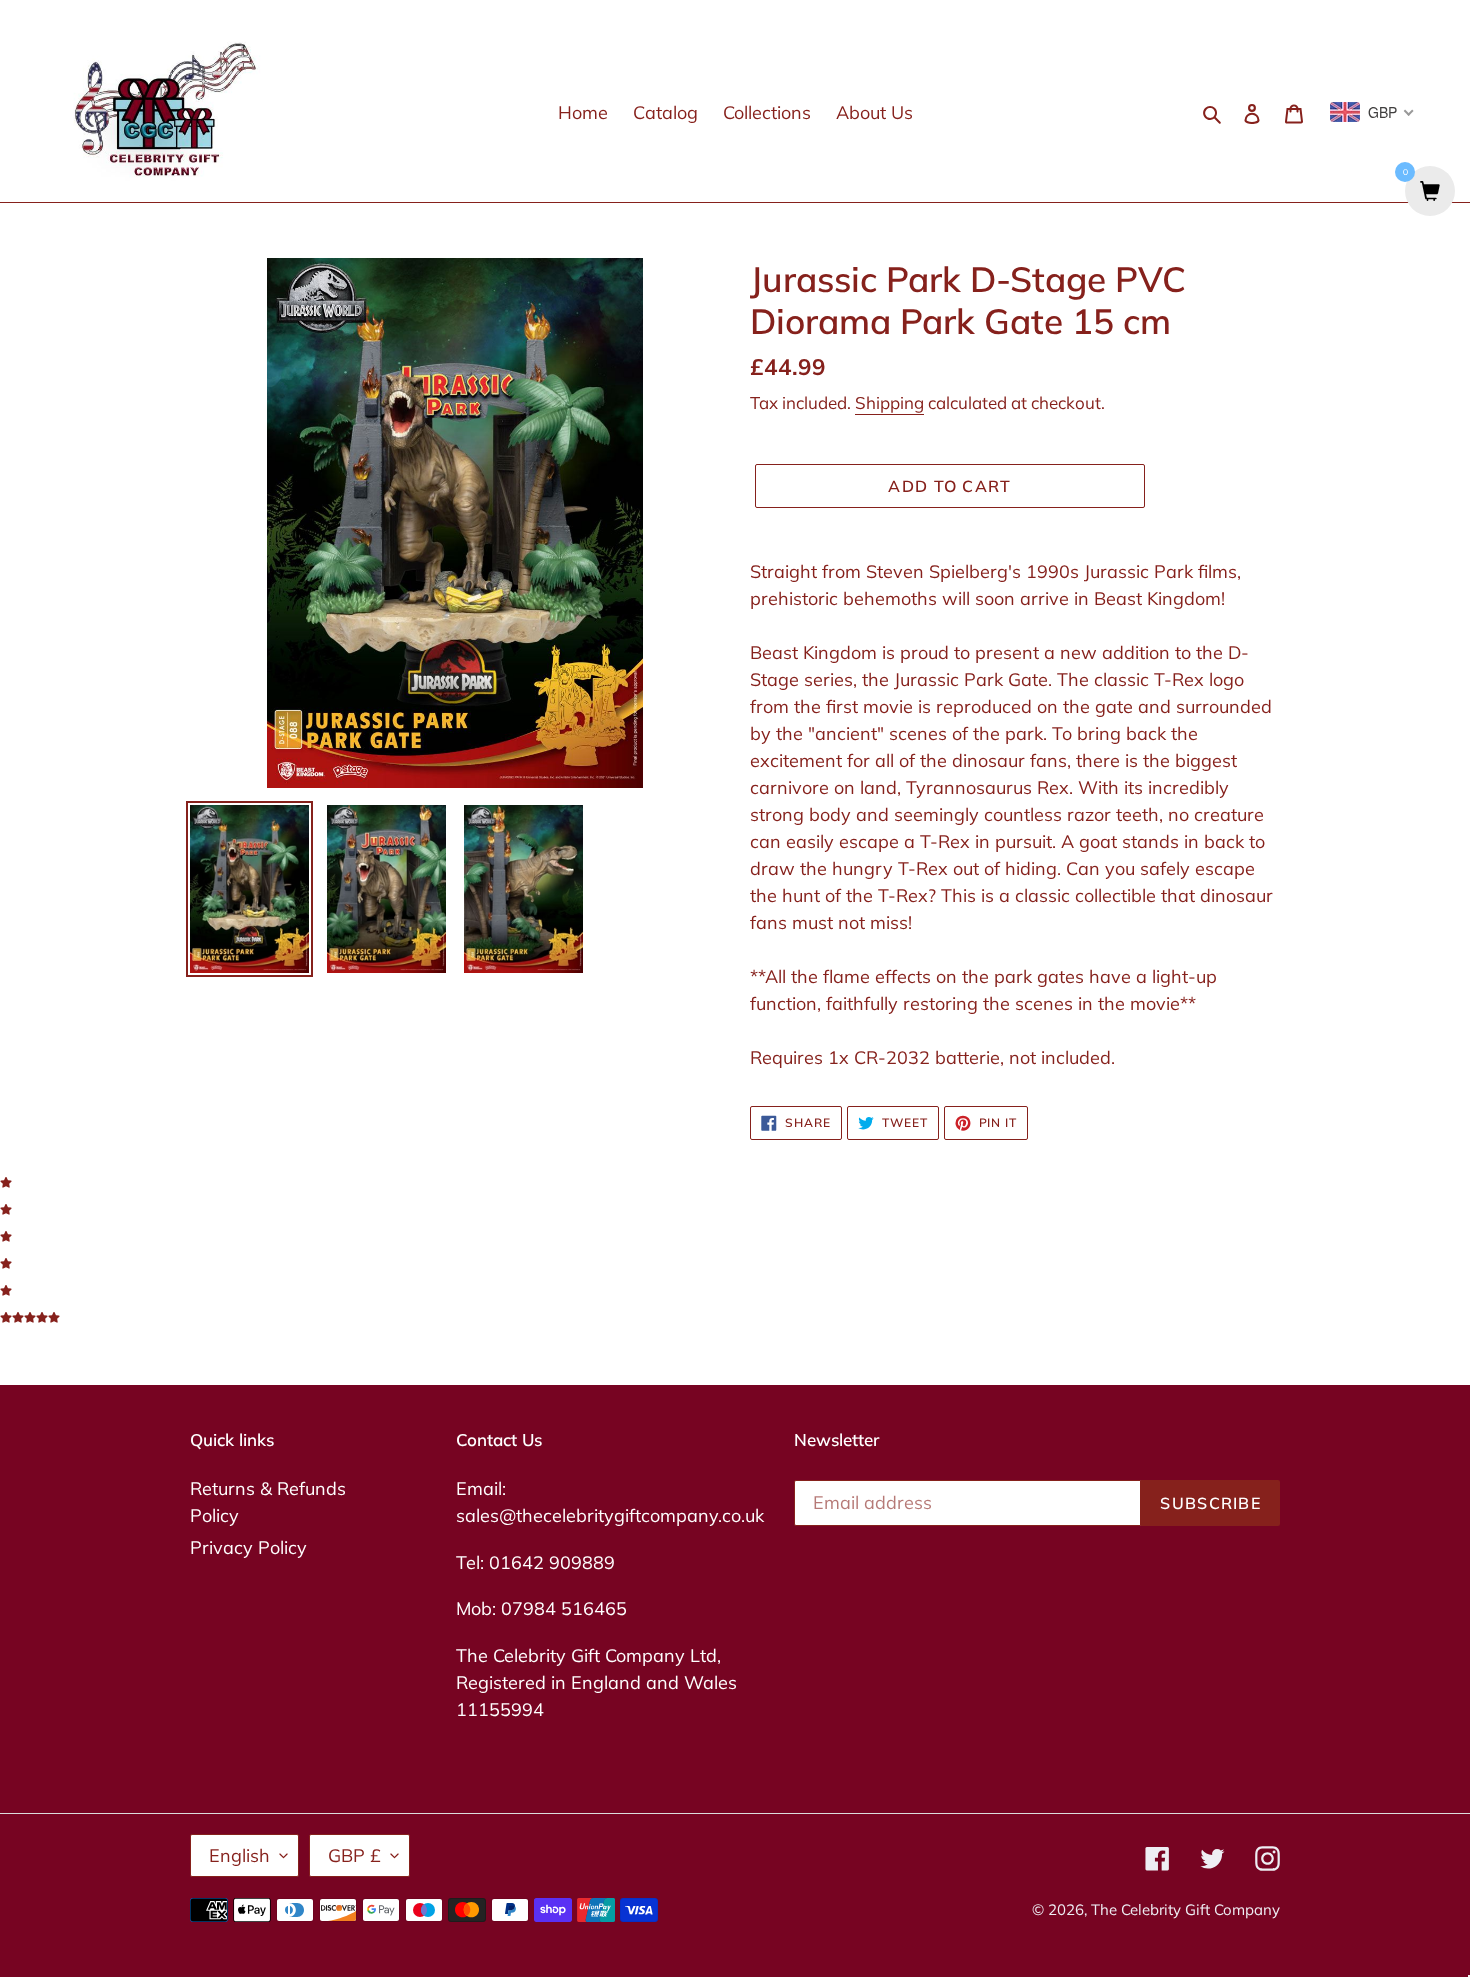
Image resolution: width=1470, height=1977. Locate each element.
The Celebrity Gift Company (1185, 1909)
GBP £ (354, 1855)
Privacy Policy (248, 1547)
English (239, 1855)
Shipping (889, 402)
